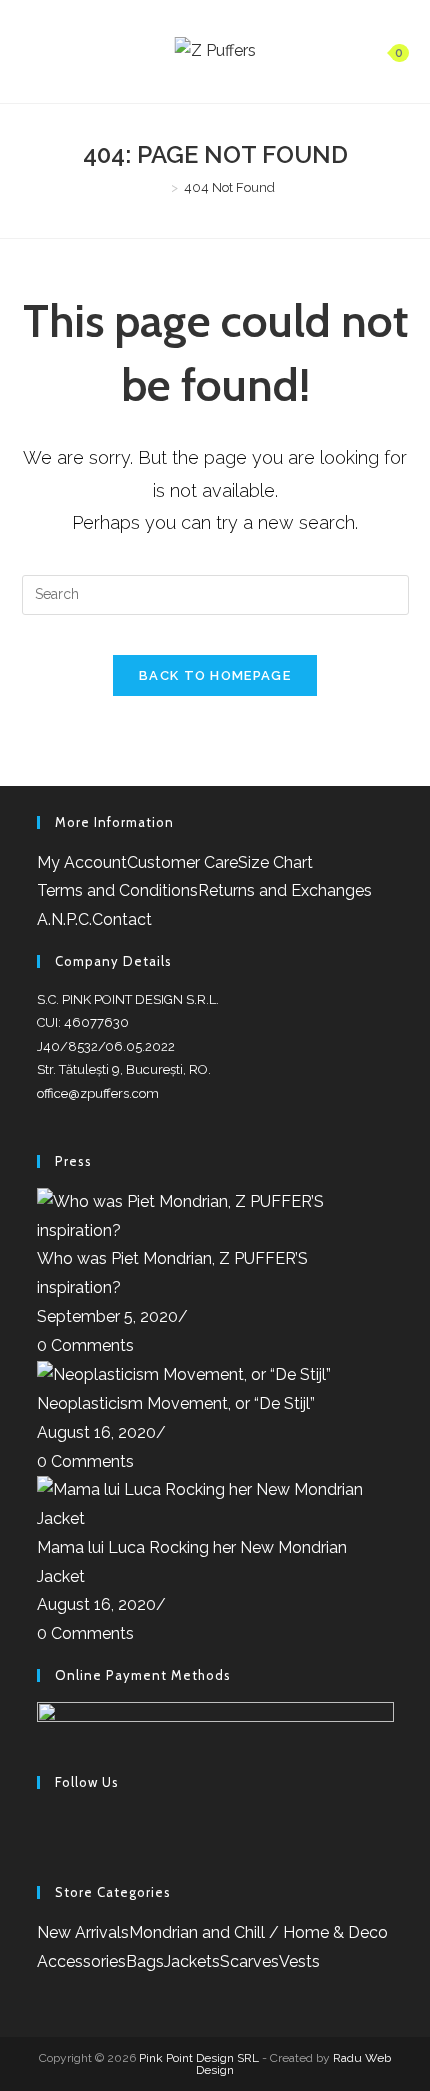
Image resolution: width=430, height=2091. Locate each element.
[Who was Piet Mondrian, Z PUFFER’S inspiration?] (215, 1215)
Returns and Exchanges (285, 890)
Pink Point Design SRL (199, 2058)
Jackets (192, 1961)
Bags (145, 1961)
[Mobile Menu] (31, 51)
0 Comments (85, 1345)
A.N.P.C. (64, 919)
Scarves (249, 1961)
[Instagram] (43, 1851)
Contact (122, 919)
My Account (82, 862)
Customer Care (182, 862)
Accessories (81, 1961)
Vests (299, 1961)
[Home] (160, 187)
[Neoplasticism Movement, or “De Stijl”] (184, 1374)
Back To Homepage (215, 675)
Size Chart (275, 862)
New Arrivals (83, 1932)
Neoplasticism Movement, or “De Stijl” (176, 1403)
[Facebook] (43, 1822)
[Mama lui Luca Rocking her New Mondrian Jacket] (215, 1503)
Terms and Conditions (117, 890)
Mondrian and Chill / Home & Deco (258, 1932)
